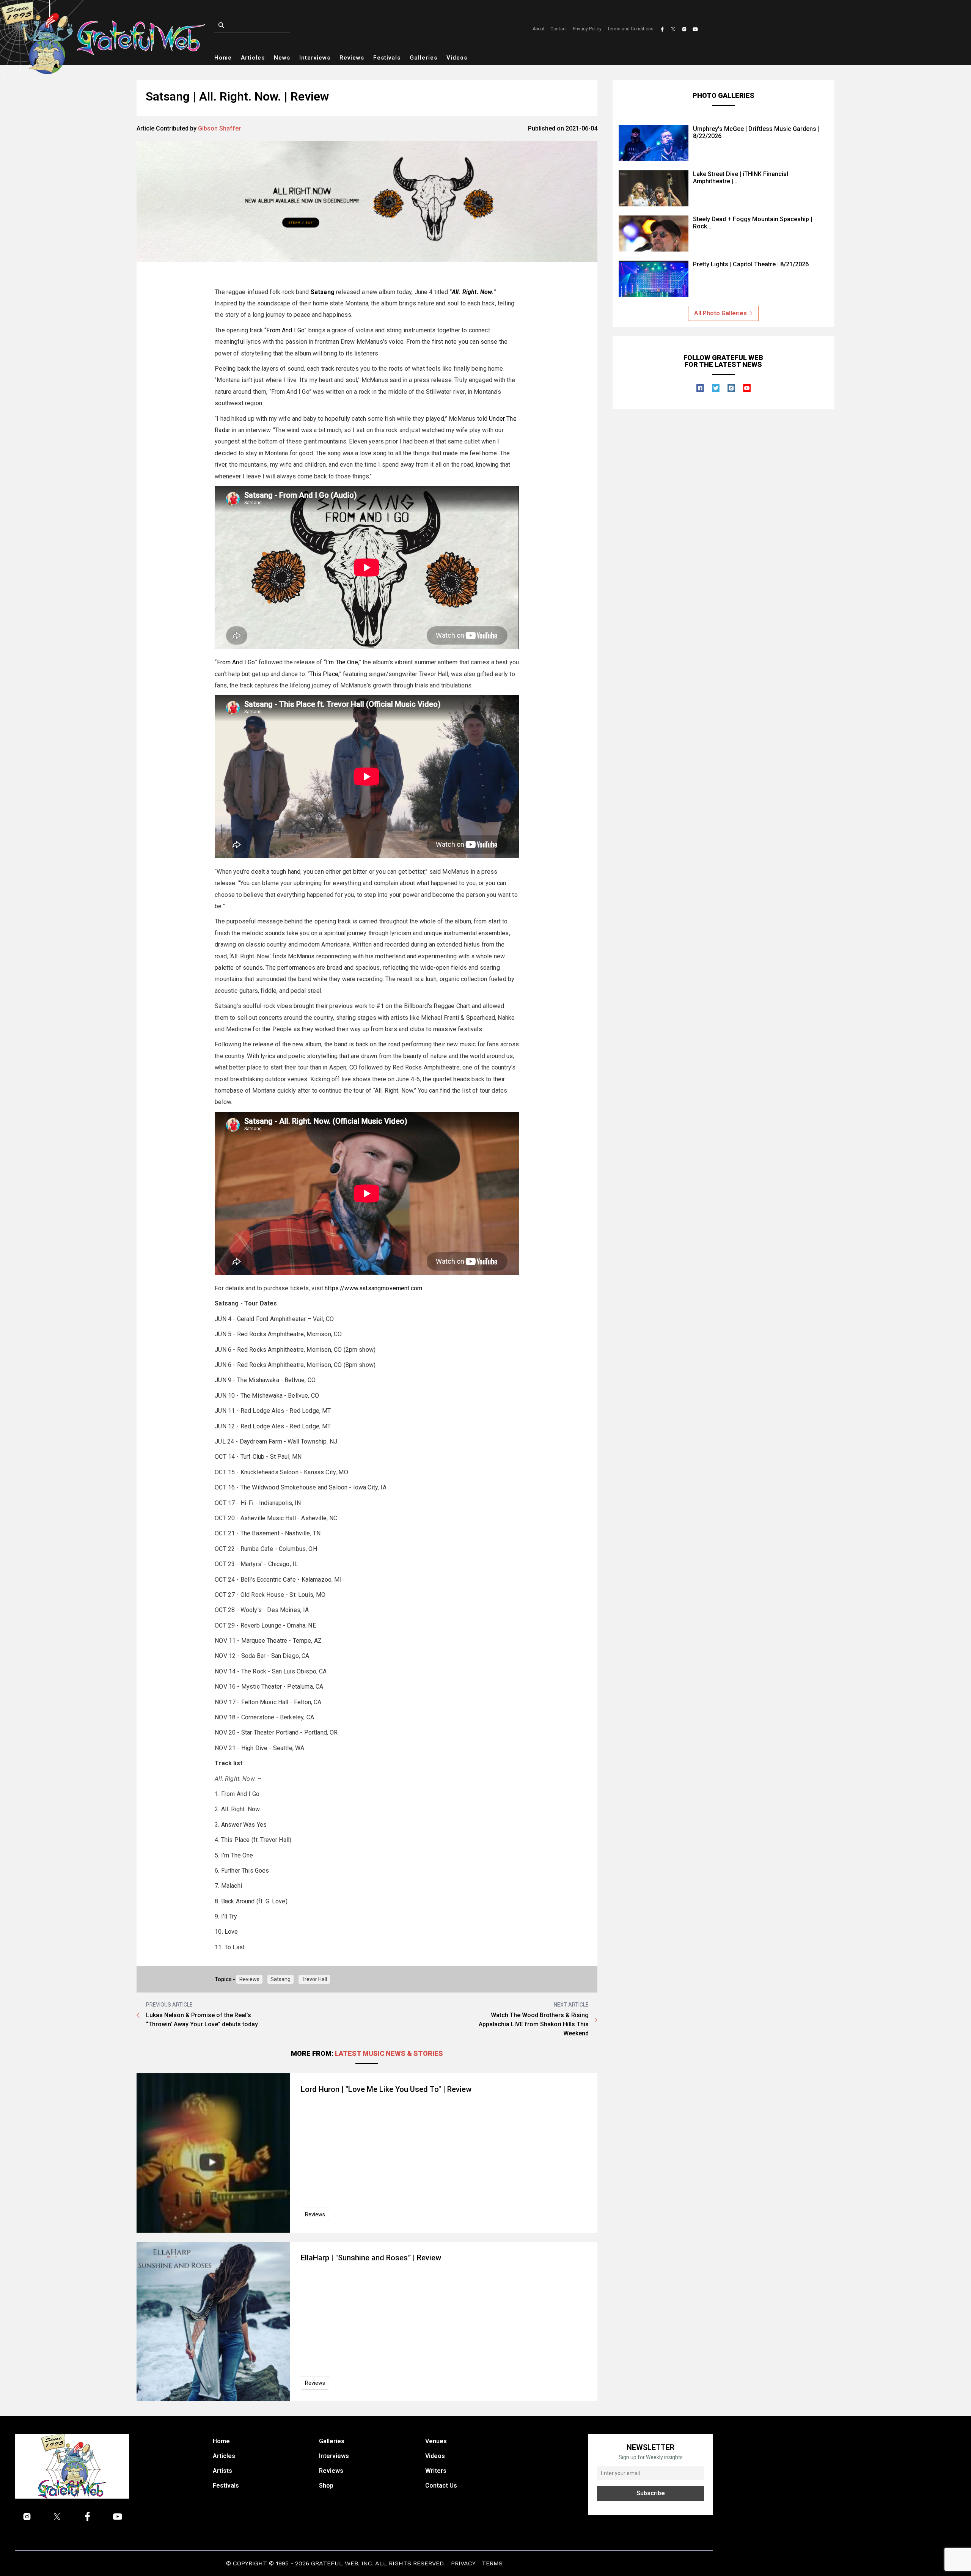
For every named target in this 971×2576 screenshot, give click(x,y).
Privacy (463, 2563)
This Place (324, 674)
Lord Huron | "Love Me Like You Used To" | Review (386, 2089)
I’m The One (342, 662)
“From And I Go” (285, 330)
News (282, 58)
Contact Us (441, 2486)
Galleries (423, 58)
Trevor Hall (314, 1979)
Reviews (352, 58)
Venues (436, 2441)
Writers (436, 2471)
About (539, 29)
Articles (253, 58)
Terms (492, 2563)
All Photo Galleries (720, 313)
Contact (559, 29)
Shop (326, 2486)
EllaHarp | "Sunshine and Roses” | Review (371, 2258)
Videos (457, 58)
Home (223, 58)
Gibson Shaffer (219, 128)
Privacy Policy (587, 29)
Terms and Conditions (630, 29)
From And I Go (236, 662)
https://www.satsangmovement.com (373, 1288)
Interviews (315, 58)
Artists (222, 2471)
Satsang (323, 292)
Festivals (387, 58)
